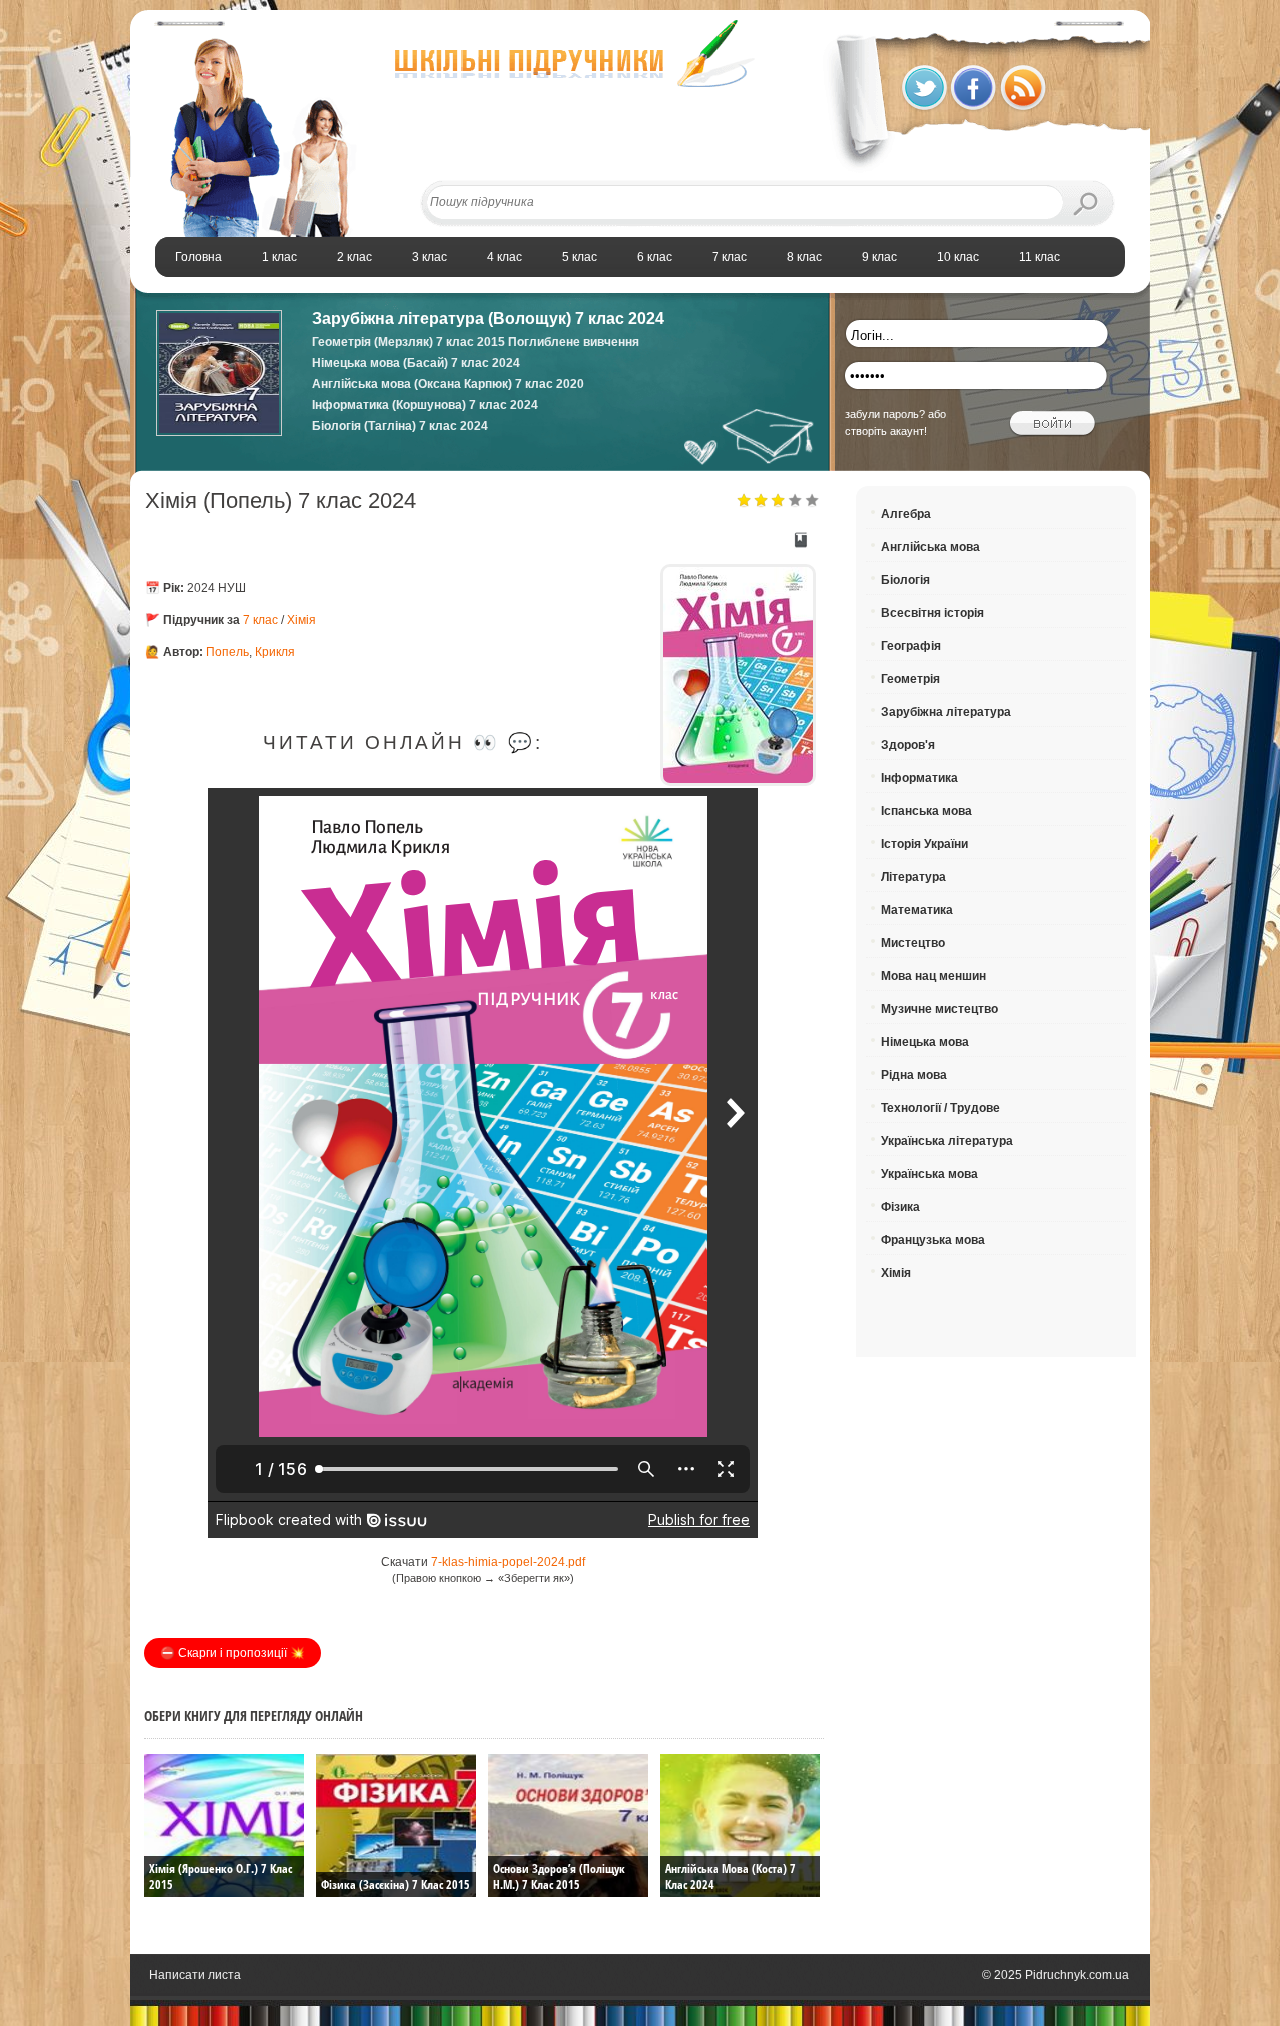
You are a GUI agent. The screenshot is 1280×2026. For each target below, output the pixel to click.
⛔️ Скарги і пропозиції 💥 (232, 1653)
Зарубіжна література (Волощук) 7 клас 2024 (488, 318)
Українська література (947, 1141)
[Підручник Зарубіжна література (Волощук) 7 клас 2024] (219, 432)
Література (913, 877)
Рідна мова (914, 1075)
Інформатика (919, 778)
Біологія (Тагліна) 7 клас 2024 (400, 426)
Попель (227, 652)
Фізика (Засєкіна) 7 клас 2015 (395, 1884)
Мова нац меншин (933, 976)
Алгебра (906, 514)
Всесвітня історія (932, 613)
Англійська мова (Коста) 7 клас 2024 (730, 1876)
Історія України (924, 844)
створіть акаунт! (886, 431)
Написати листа (195, 1975)
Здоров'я (908, 745)
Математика (917, 910)
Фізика (900, 1207)
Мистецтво (913, 943)
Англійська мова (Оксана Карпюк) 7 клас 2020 (448, 384)
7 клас (260, 620)
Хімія (301, 620)
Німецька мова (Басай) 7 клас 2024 (416, 363)
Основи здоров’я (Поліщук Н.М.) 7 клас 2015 (559, 1876)
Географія (911, 646)
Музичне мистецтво (939, 1009)
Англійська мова (930, 547)
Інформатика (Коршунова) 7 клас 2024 (425, 405)
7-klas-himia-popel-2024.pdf (508, 1562)
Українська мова (929, 1174)
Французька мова (933, 1240)
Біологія (905, 580)
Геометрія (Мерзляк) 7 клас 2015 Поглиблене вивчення (475, 342)
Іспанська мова (926, 811)
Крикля (275, 652)
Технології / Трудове (940, 1108)
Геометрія (910, 679)
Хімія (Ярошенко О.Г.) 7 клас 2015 (220, 1876)
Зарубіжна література (946, 712)
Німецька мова (925, 1042)
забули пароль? (885, 414)
